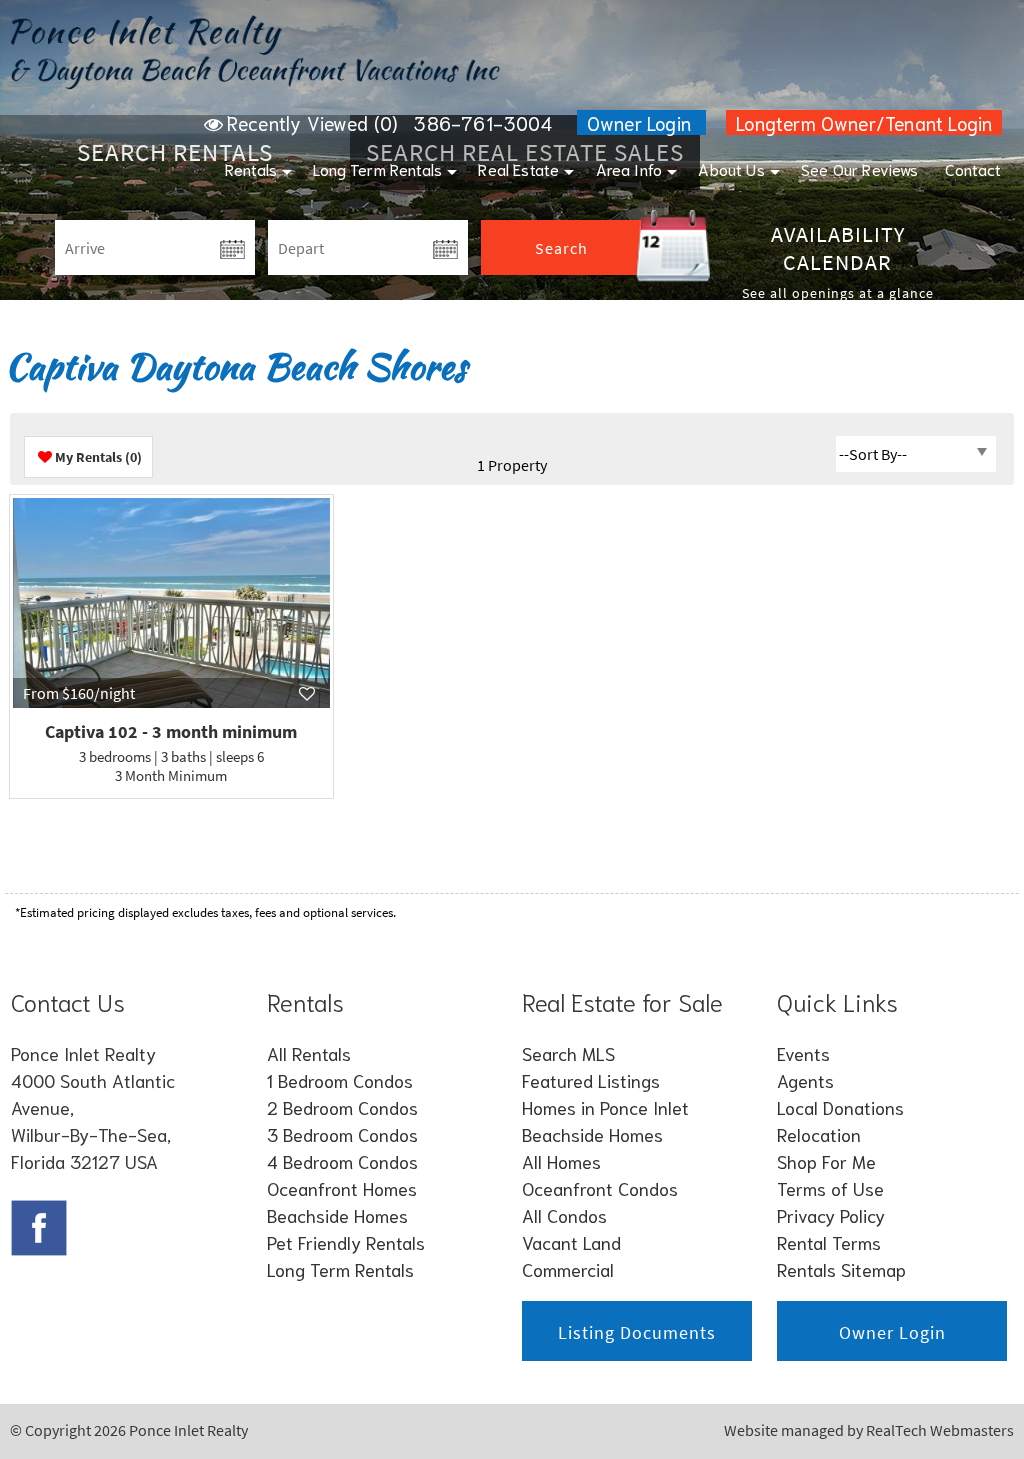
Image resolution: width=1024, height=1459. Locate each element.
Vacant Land (571, 1242)
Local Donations (840, 1107)
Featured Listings (591, 1080)
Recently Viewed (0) (312, 122)
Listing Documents (637, 1332)
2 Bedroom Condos (342, 1107)
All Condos (564, 1215)
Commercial (568, 1269)
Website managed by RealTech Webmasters (869, 1430)
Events (803, 1053)
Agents (805, 1080)
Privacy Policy (831, 1215)
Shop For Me (826, 1161)
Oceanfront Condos (600, 1188)
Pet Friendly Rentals (346, 1242)
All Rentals (309, 1053)
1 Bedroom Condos (340, 1080)
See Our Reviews (859, 168)
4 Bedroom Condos (342, 1161)
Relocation (819, 1134)
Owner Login (641, 122)
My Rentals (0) (98, 457)
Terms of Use (830, 1188)
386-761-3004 (482, 122)
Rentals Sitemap (841, 1269)
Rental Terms (829, 1242)
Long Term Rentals (377, 168)
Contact (973, 168)
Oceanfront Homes (342, 1188)
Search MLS (568, 1053)
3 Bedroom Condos (342, 1134)
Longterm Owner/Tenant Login (864, 122)
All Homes (561, 1161)
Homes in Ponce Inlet (605, 1107)
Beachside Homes (337, 1215)
